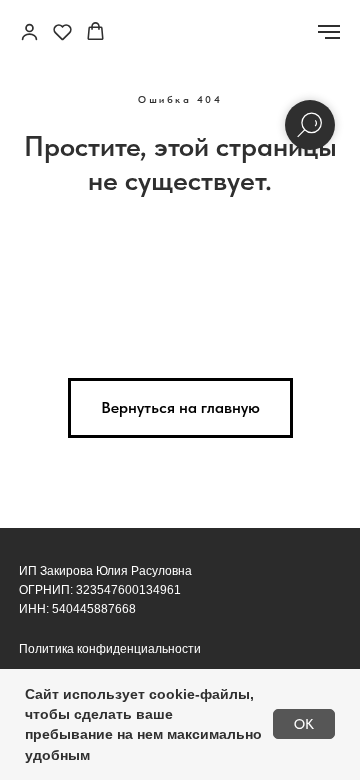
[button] (29, 31)
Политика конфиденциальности (110, 649)
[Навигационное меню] (329, 32)
